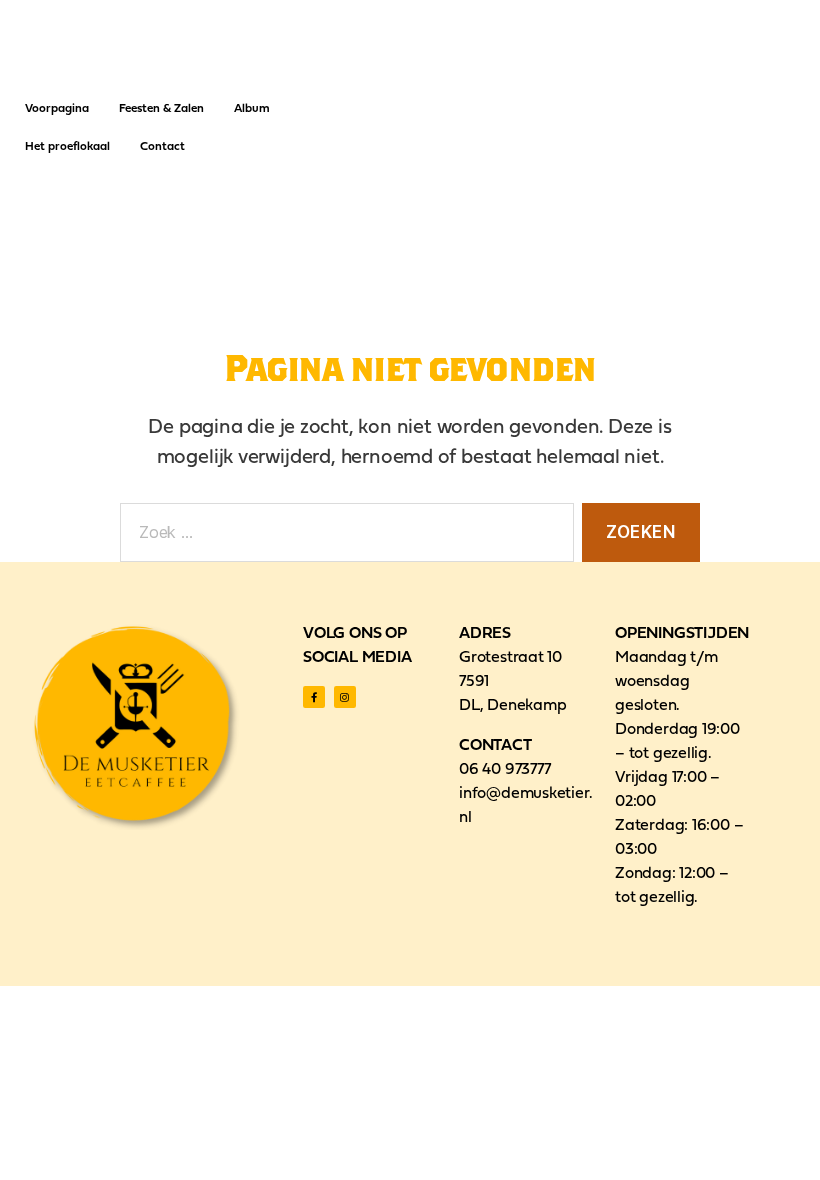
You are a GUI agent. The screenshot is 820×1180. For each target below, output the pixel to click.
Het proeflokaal (67, 147)
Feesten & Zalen (161, 109)
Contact (162, 147)
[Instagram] (345, 697)
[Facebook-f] (314, 697)
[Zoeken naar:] (343, 536)
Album (252, 109)
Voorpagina (57, 109)
